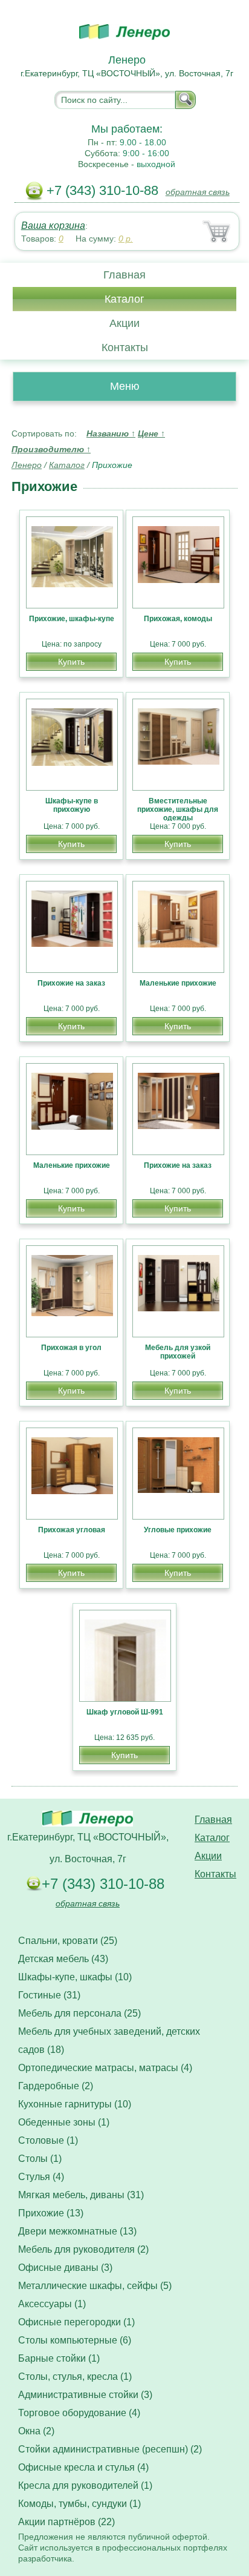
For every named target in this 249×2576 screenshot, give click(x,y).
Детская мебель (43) (63, 1959)
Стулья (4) (41, 2177)
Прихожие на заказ (71, 983)
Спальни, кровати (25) (68, 1941)
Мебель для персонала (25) (79, 2013)
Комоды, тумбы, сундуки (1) (79, 2504)
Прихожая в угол (71, 1348)
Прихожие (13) (51, 2213)
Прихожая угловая (72, 1530)
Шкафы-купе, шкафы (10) (75, 1977)
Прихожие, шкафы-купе (72, 619)
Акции (124, 323)
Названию (111, 433)
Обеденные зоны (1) (64, 2122)
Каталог (124, 299)
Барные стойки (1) (59, 2358)
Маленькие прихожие (178, 983)
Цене (151, 433)
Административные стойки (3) (85, 2395)
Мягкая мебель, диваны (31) (81, 2195)
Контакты (125, 348)
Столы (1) (40, 2159)
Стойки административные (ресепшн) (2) (110, 2449)
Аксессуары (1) (52, 2304)
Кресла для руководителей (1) (85, 2485)
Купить (71, 662)
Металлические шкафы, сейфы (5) (95, 2286)
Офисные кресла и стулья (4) (83, 2467)
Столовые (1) (48, 2140)
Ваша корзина (53, 226)
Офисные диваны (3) (65, 2268)
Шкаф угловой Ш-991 (125, 1712)
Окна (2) (36, 2431)
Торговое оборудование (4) (79, 2413)
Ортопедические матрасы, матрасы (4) (105, 2068)
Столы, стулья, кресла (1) (75, 2377)
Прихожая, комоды (178, 619)
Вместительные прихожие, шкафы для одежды (178, 809)
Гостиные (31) (49, 1995)
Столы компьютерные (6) (75, 2340)
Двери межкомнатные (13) (77, 2231)
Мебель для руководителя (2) (83, 2249)
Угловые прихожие (178, 1530)
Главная (124, 275)
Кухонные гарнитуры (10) (75, 2104)
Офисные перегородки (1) (76, 2322)
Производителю (51, 449)
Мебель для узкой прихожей (178, 1352)
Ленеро (27, 465)
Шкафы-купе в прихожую (72, 805)
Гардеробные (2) (56, 2086)
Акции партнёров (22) (66, 2522)
